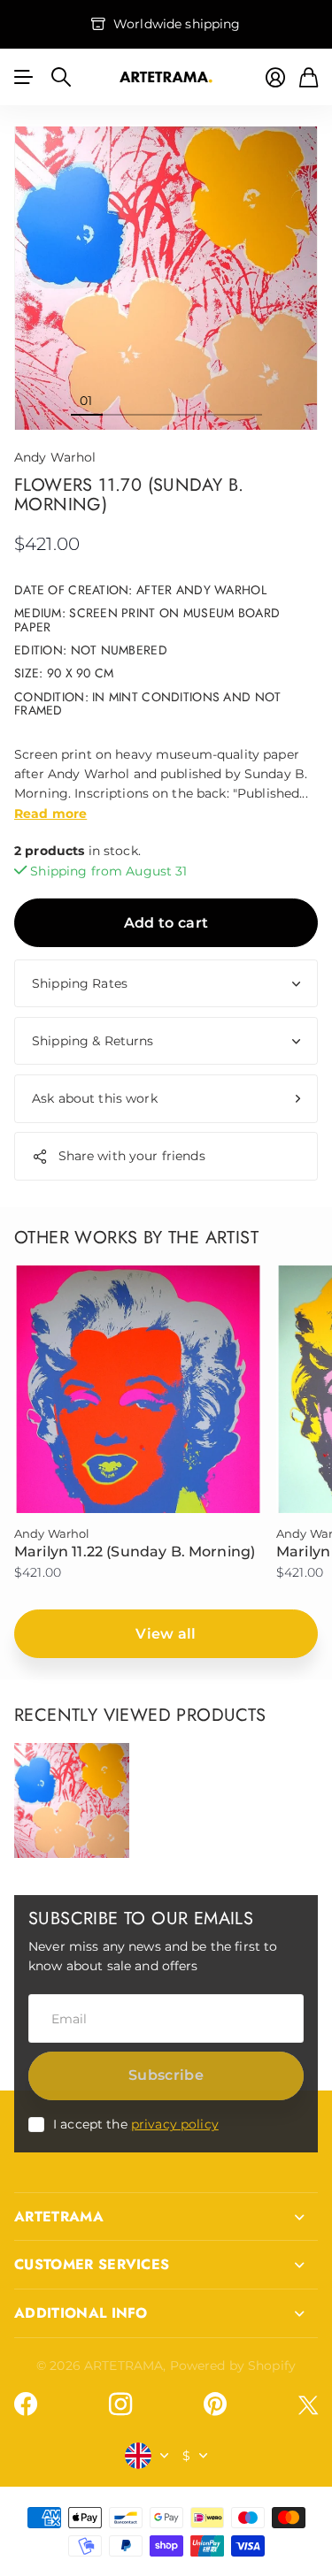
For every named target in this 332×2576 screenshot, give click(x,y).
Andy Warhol (55, 457)
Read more (50, 814)
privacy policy (175, 2124)
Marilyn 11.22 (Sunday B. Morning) (135, 1552)
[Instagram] (120, 2404)
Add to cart (166, 923)
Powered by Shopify (233, 2366)
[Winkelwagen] (309, 77)
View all (166, 1634)
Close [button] (166, 2217)
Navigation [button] (24, 77)
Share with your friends (132, 1156)
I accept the (136, 2124)
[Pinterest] (215, 2404)
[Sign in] (275, 77)
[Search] (61, 77)
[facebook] (26, 2404)
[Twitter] (308, 2405)
